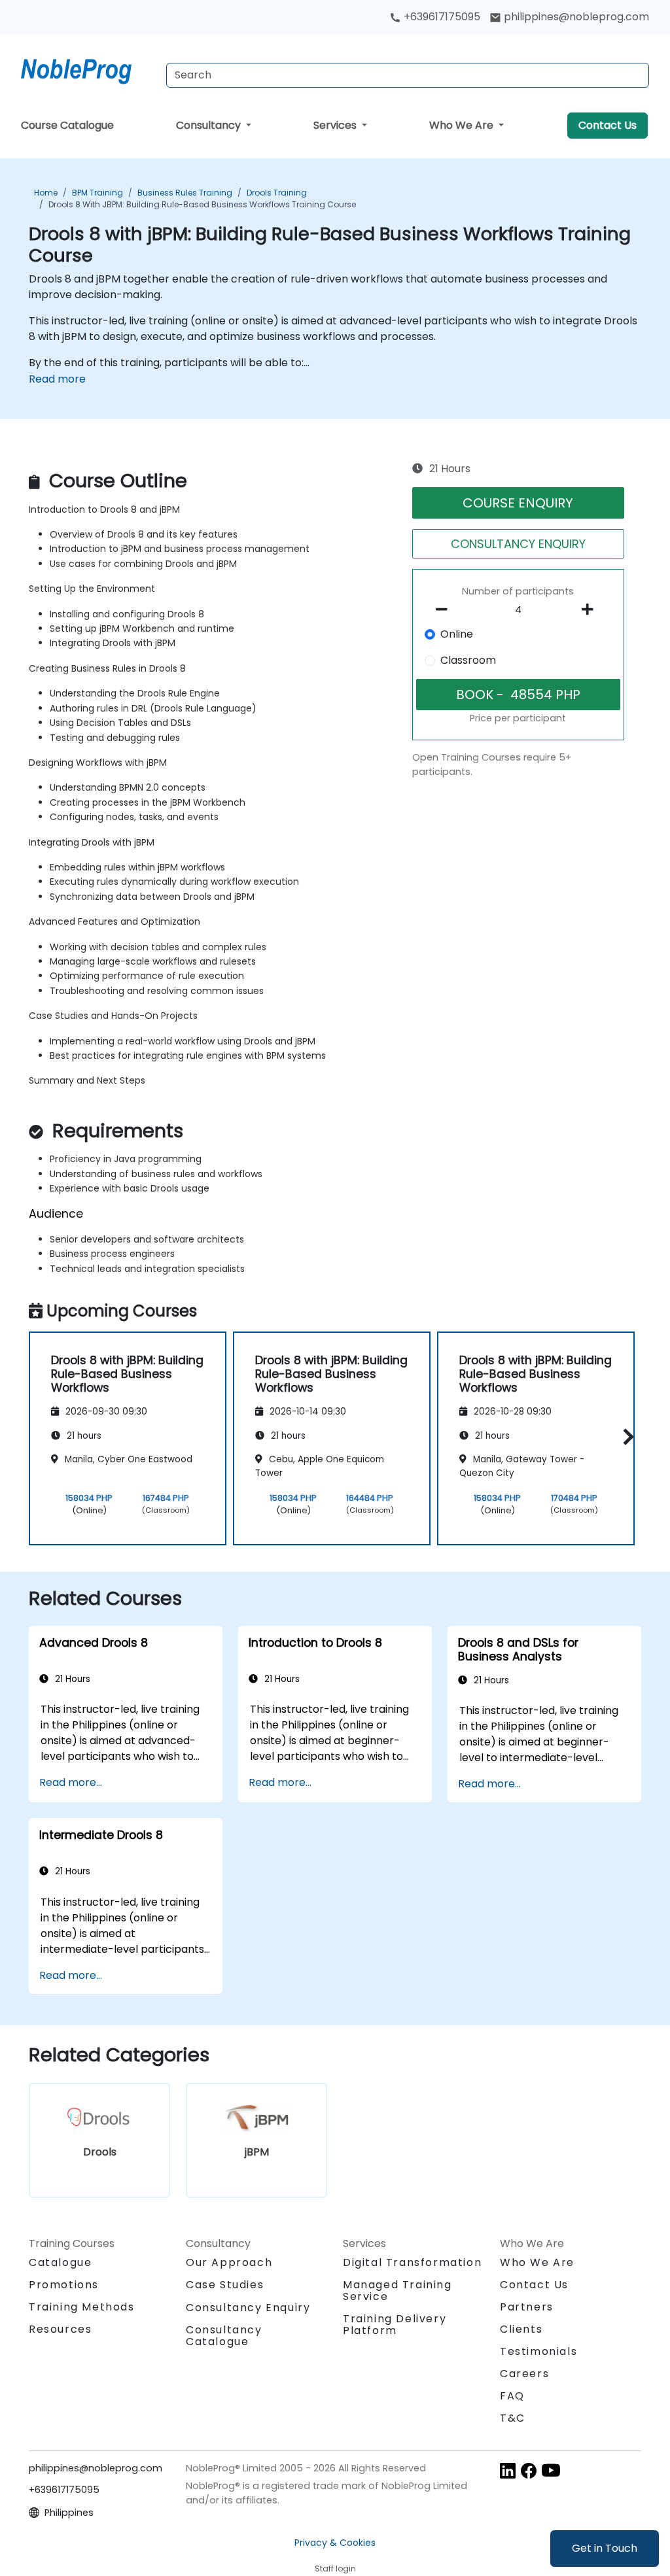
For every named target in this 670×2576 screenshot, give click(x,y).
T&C (513, 2418)
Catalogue (60, 2262)
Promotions (64, 2285)
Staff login (335, 2568)
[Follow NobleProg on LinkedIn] (508, 2470)
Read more (57, 379)
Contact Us (608, 125)
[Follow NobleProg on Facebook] (529, 2470)
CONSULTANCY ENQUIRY (518, 544)
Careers (524, 2374)
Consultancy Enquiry (248, 2308)
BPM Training (97, 193)
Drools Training (277, 193)
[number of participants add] (591, 610)
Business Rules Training (185, 193)
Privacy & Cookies (335, 2543)
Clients (521, 2329)
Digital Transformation (412, 2262)
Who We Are (463, 125)
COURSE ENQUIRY (518, 503)
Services (336, 125)
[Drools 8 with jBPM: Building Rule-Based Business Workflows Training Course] (88, 69)
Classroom (468, 660)
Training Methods (82, 2307)
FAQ (512, 2396)
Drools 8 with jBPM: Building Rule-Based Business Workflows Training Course (202, 204)
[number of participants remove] (445, 610)
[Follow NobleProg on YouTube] (551, 2470)
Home (46, 193)
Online (457, 634)
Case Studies (225, 2285)
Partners (527, 2307)
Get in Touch (605, 2548)
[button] (625, 1436)
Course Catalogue (67, 125)
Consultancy (210, 125)
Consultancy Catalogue (224, 2336)
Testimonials (538, 2351)
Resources (60, 2329)
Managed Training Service (397, 2291)
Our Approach (229, 2262)
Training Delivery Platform (395, 2325)
